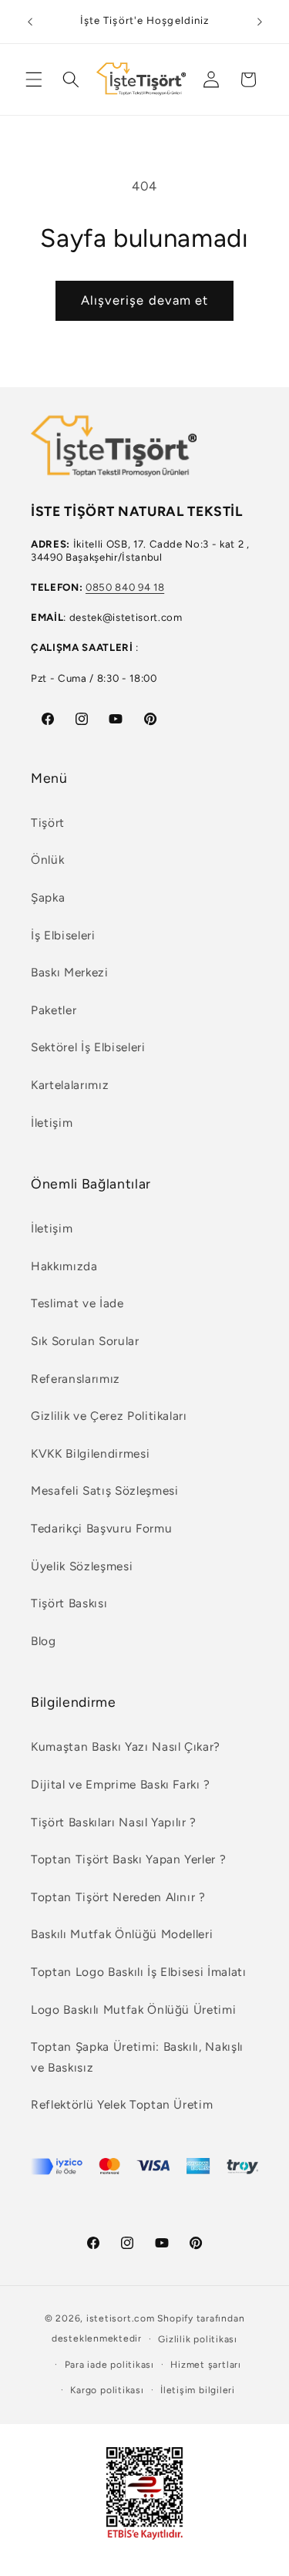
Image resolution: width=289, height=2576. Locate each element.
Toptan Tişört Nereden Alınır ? (118, 1897)
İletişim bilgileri (198, 2390)
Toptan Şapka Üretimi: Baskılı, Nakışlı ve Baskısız (137, 2057)
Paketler (54, 1010)
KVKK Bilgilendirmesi (90, 1453)
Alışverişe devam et (145, 300)
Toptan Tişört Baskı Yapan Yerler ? (128, 1859)
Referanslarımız (76, 1379)
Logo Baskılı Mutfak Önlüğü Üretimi (133, 2010)
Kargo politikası (107, 2390)
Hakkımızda (64, 1266)
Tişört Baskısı (69, 1603)
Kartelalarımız (70, 1085)
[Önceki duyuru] (30, 22)
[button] (34, 79)
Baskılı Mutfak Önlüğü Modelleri (122, 1934)
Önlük (47, 860)
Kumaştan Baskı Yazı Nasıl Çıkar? (126, 1747)
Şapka (48, 897)
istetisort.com (121, 2318)
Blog (44, 1641)
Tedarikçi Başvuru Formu (101, 1528)
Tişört (48, 823)
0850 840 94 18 (125, 587)
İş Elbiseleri (63, 935)
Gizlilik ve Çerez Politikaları (109, 1416)
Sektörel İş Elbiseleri (88, 1047)
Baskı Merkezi (70, 972)
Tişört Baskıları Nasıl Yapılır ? (114, 1822)
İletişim (52, 1123)
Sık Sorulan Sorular (85, 1341)
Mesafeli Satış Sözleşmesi (105, 1490)
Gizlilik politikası (198, 2339)
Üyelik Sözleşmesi (82, 1566)
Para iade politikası (109, 2365)
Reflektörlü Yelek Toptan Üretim (122, 2104)
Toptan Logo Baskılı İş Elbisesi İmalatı (139, 1972)
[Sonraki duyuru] (260, 22)
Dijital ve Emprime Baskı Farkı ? (121, 1784)
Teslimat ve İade (77, 1303)
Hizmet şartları (206, 2365)
